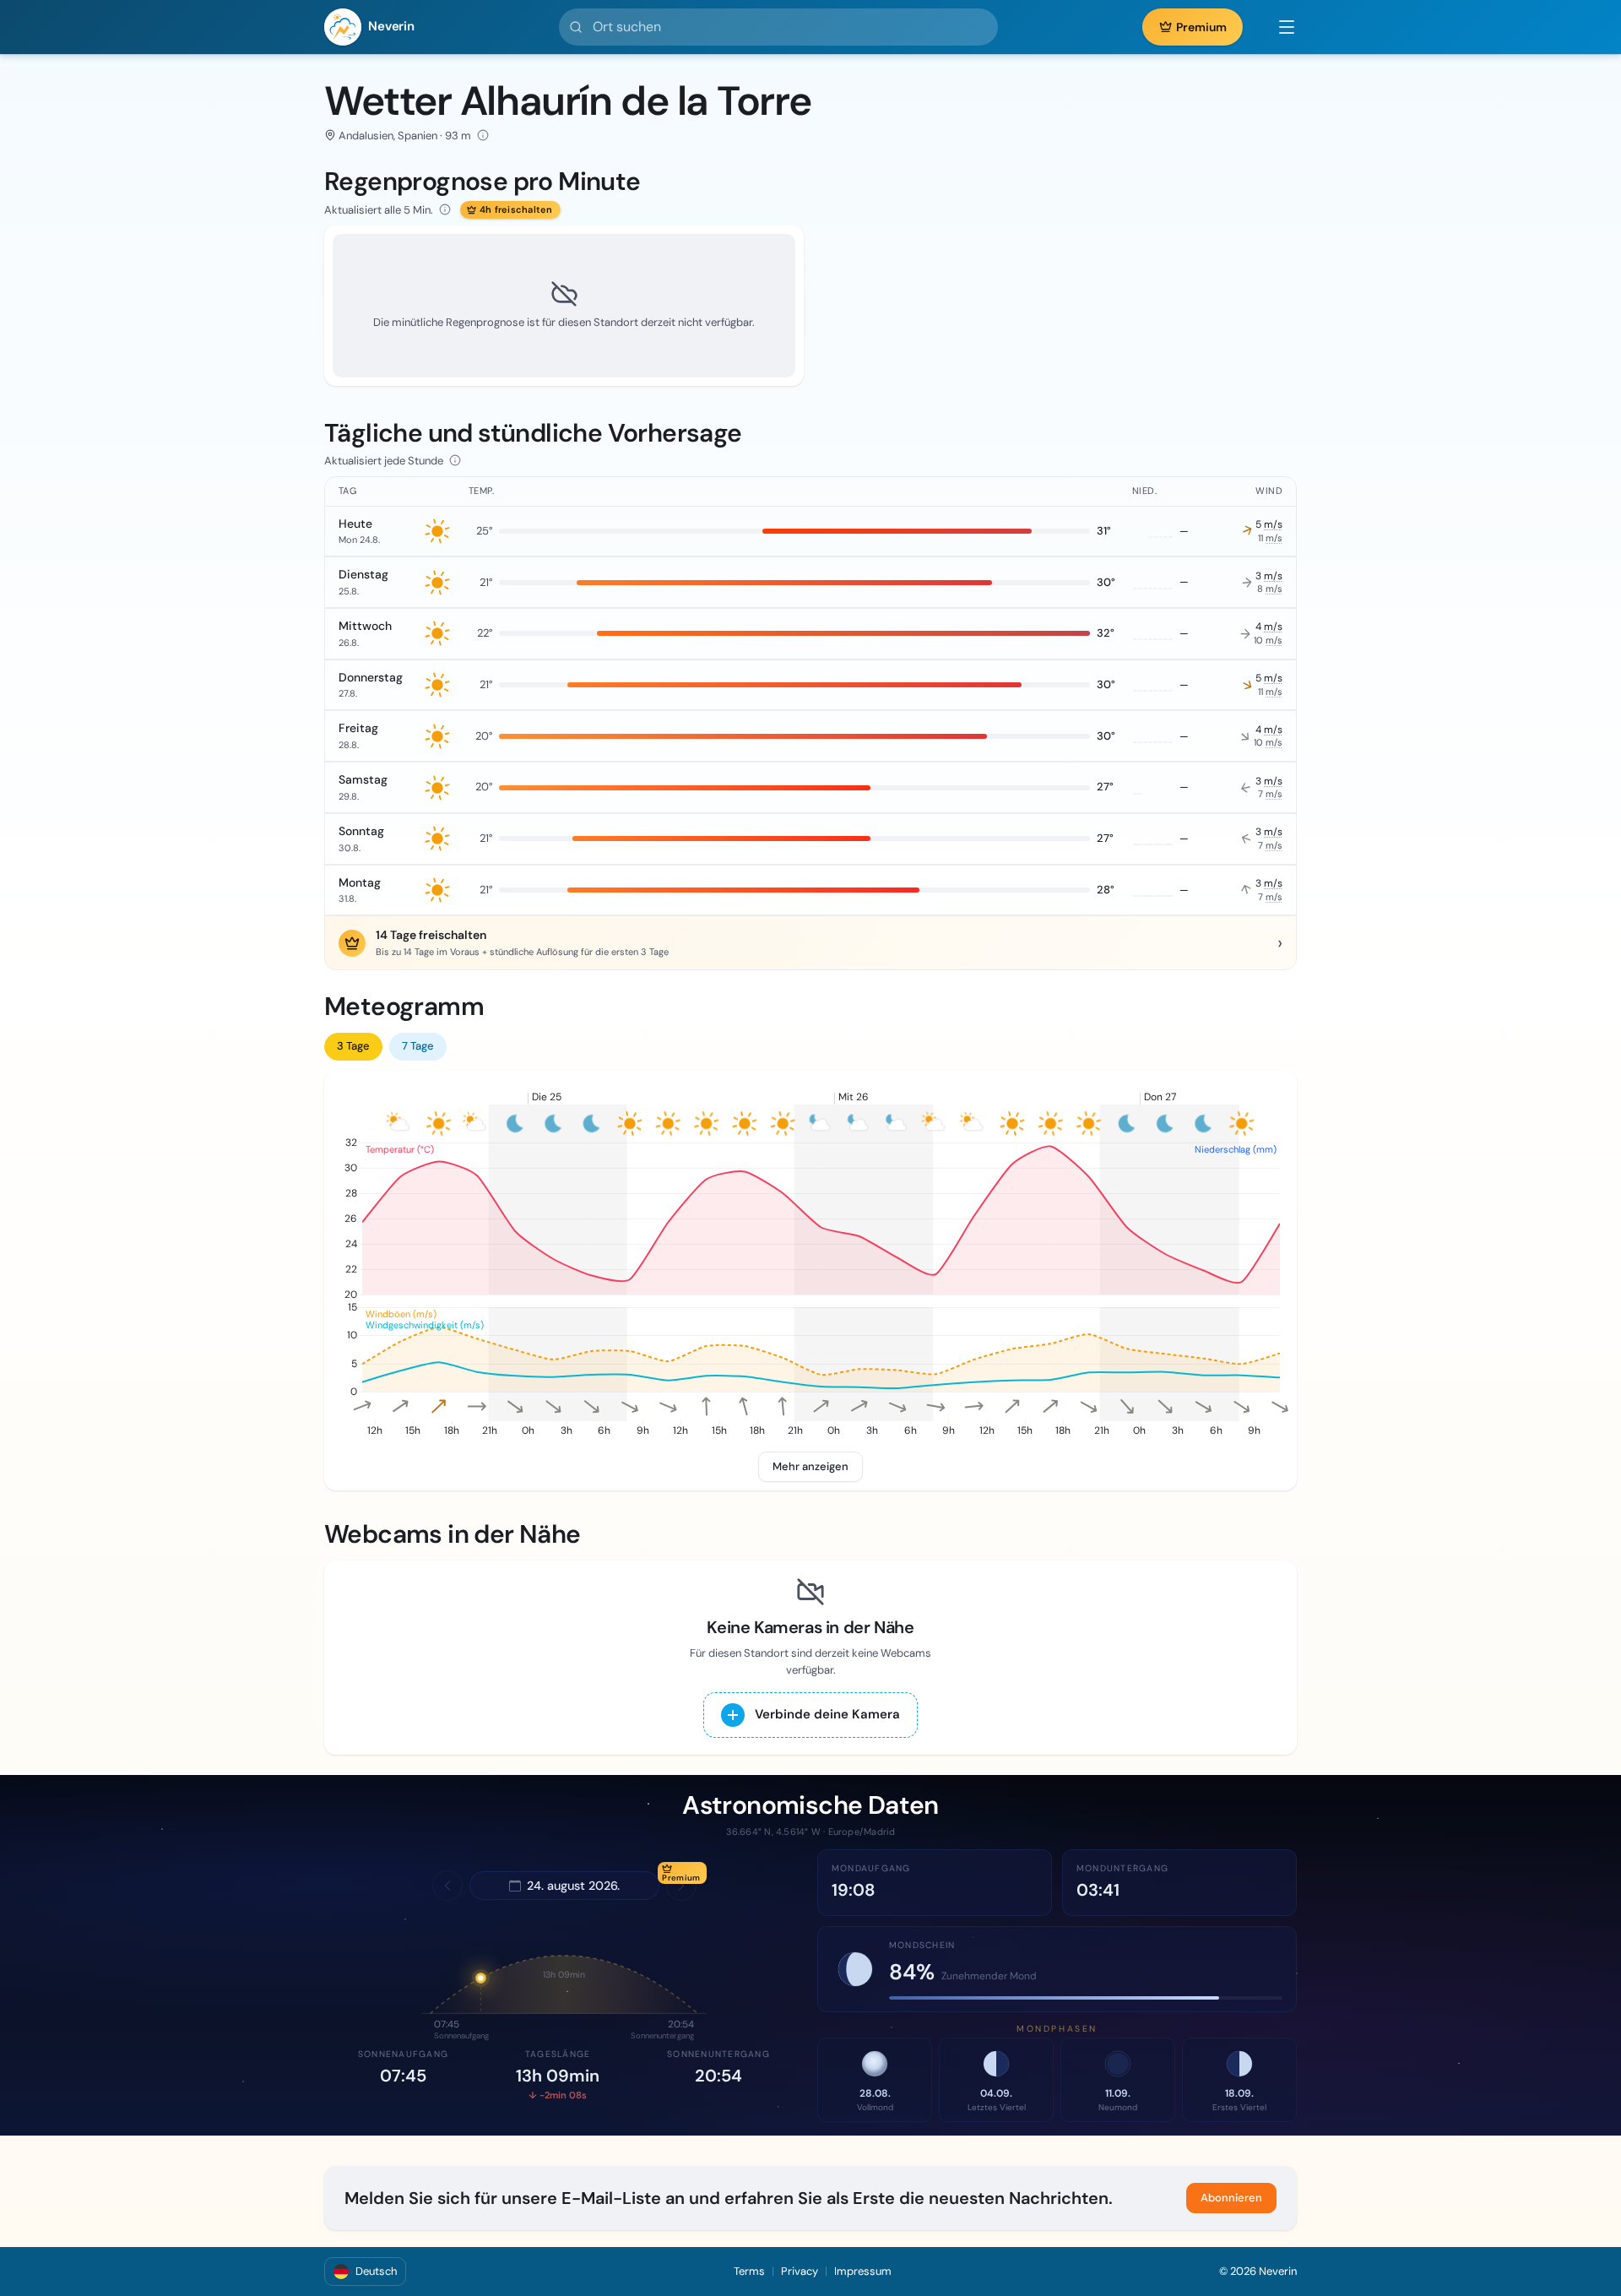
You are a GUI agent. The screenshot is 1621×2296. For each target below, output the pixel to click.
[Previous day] (447, 1886)
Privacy (800, 2271)
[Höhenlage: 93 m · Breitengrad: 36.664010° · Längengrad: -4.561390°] (483, 135)
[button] (1278, 27)
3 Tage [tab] (353, 1046)
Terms (749, 2271)
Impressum (863, 2271)
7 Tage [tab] (418, 1046)
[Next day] (681, 1886)
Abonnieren (1231, 2198)
